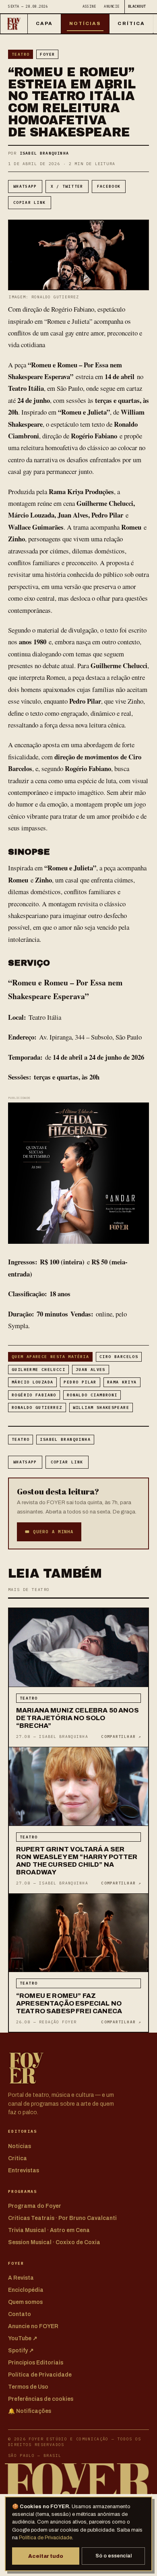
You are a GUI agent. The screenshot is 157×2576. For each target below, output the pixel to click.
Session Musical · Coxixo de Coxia (54, 2242)
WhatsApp (25, 186)
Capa (44, 23)
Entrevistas (24, 2170)
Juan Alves (91, 1370)
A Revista (21, 2278)
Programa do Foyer (35, 2206)
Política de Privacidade (45, 2538)
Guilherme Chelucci (38, 1370)
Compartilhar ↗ (121, 1737)
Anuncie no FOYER (33, 2326)
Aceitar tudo (46, 2556)
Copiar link (30, 202)
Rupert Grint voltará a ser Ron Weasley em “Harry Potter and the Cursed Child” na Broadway (77, 1861)
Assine (89, 6)
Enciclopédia (26, 2290)
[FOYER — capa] (14, 24)
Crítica (131, 23)
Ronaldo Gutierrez (37, 1407)
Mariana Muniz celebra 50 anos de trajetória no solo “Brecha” (77, 1718)
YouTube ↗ (23, 2338)
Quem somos (25, 2302)
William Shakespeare (101, 1407)
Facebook (109, 186)
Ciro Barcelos (119, 1357)
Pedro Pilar (80, 1382)
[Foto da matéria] (78, 1648)
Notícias (85, 23)
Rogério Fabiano (34, 1395)
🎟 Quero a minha (49, 1532)
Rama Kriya (122, 1382)
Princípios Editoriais (36, 2363)
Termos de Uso (28, 2387)
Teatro (21, 54)
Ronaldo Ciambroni (92, 1395)
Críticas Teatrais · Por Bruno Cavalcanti (62, 2218)
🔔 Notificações (30, 2411)
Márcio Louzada (32, 1382)
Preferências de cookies (41, 2399)
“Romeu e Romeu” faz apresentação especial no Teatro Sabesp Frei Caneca (69, 2003)
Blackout (137, 6)
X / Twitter (67, 186)
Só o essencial (114, 2556)
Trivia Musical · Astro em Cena (49, 2230)
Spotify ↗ (21, 2351)
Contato (20, 2314)
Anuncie (112, 6)
